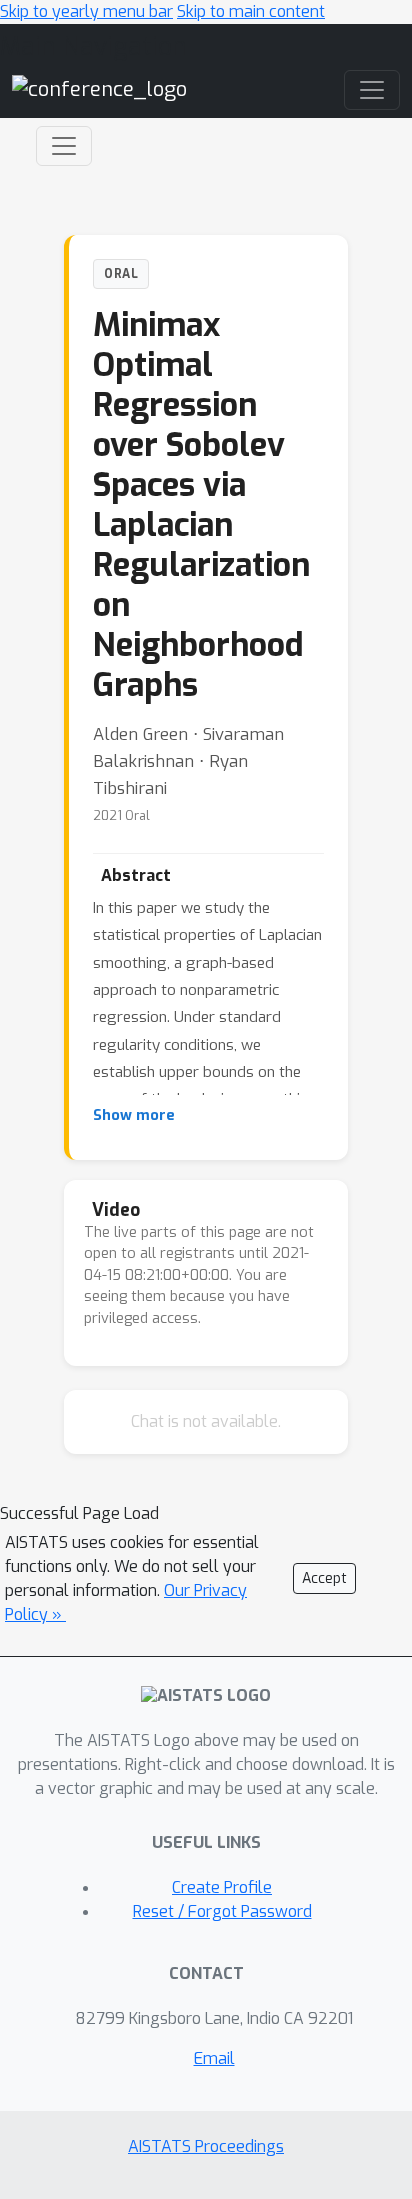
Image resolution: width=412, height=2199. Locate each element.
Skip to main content (251, 11)
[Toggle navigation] (64, 146)
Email (214, 2058)
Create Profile (222, 1887)
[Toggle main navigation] (372, 90)
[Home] (99, 89)
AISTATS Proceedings (206, 2146)
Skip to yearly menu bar (86, 11)
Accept (324, 1578)
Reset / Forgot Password (222, 1911)
